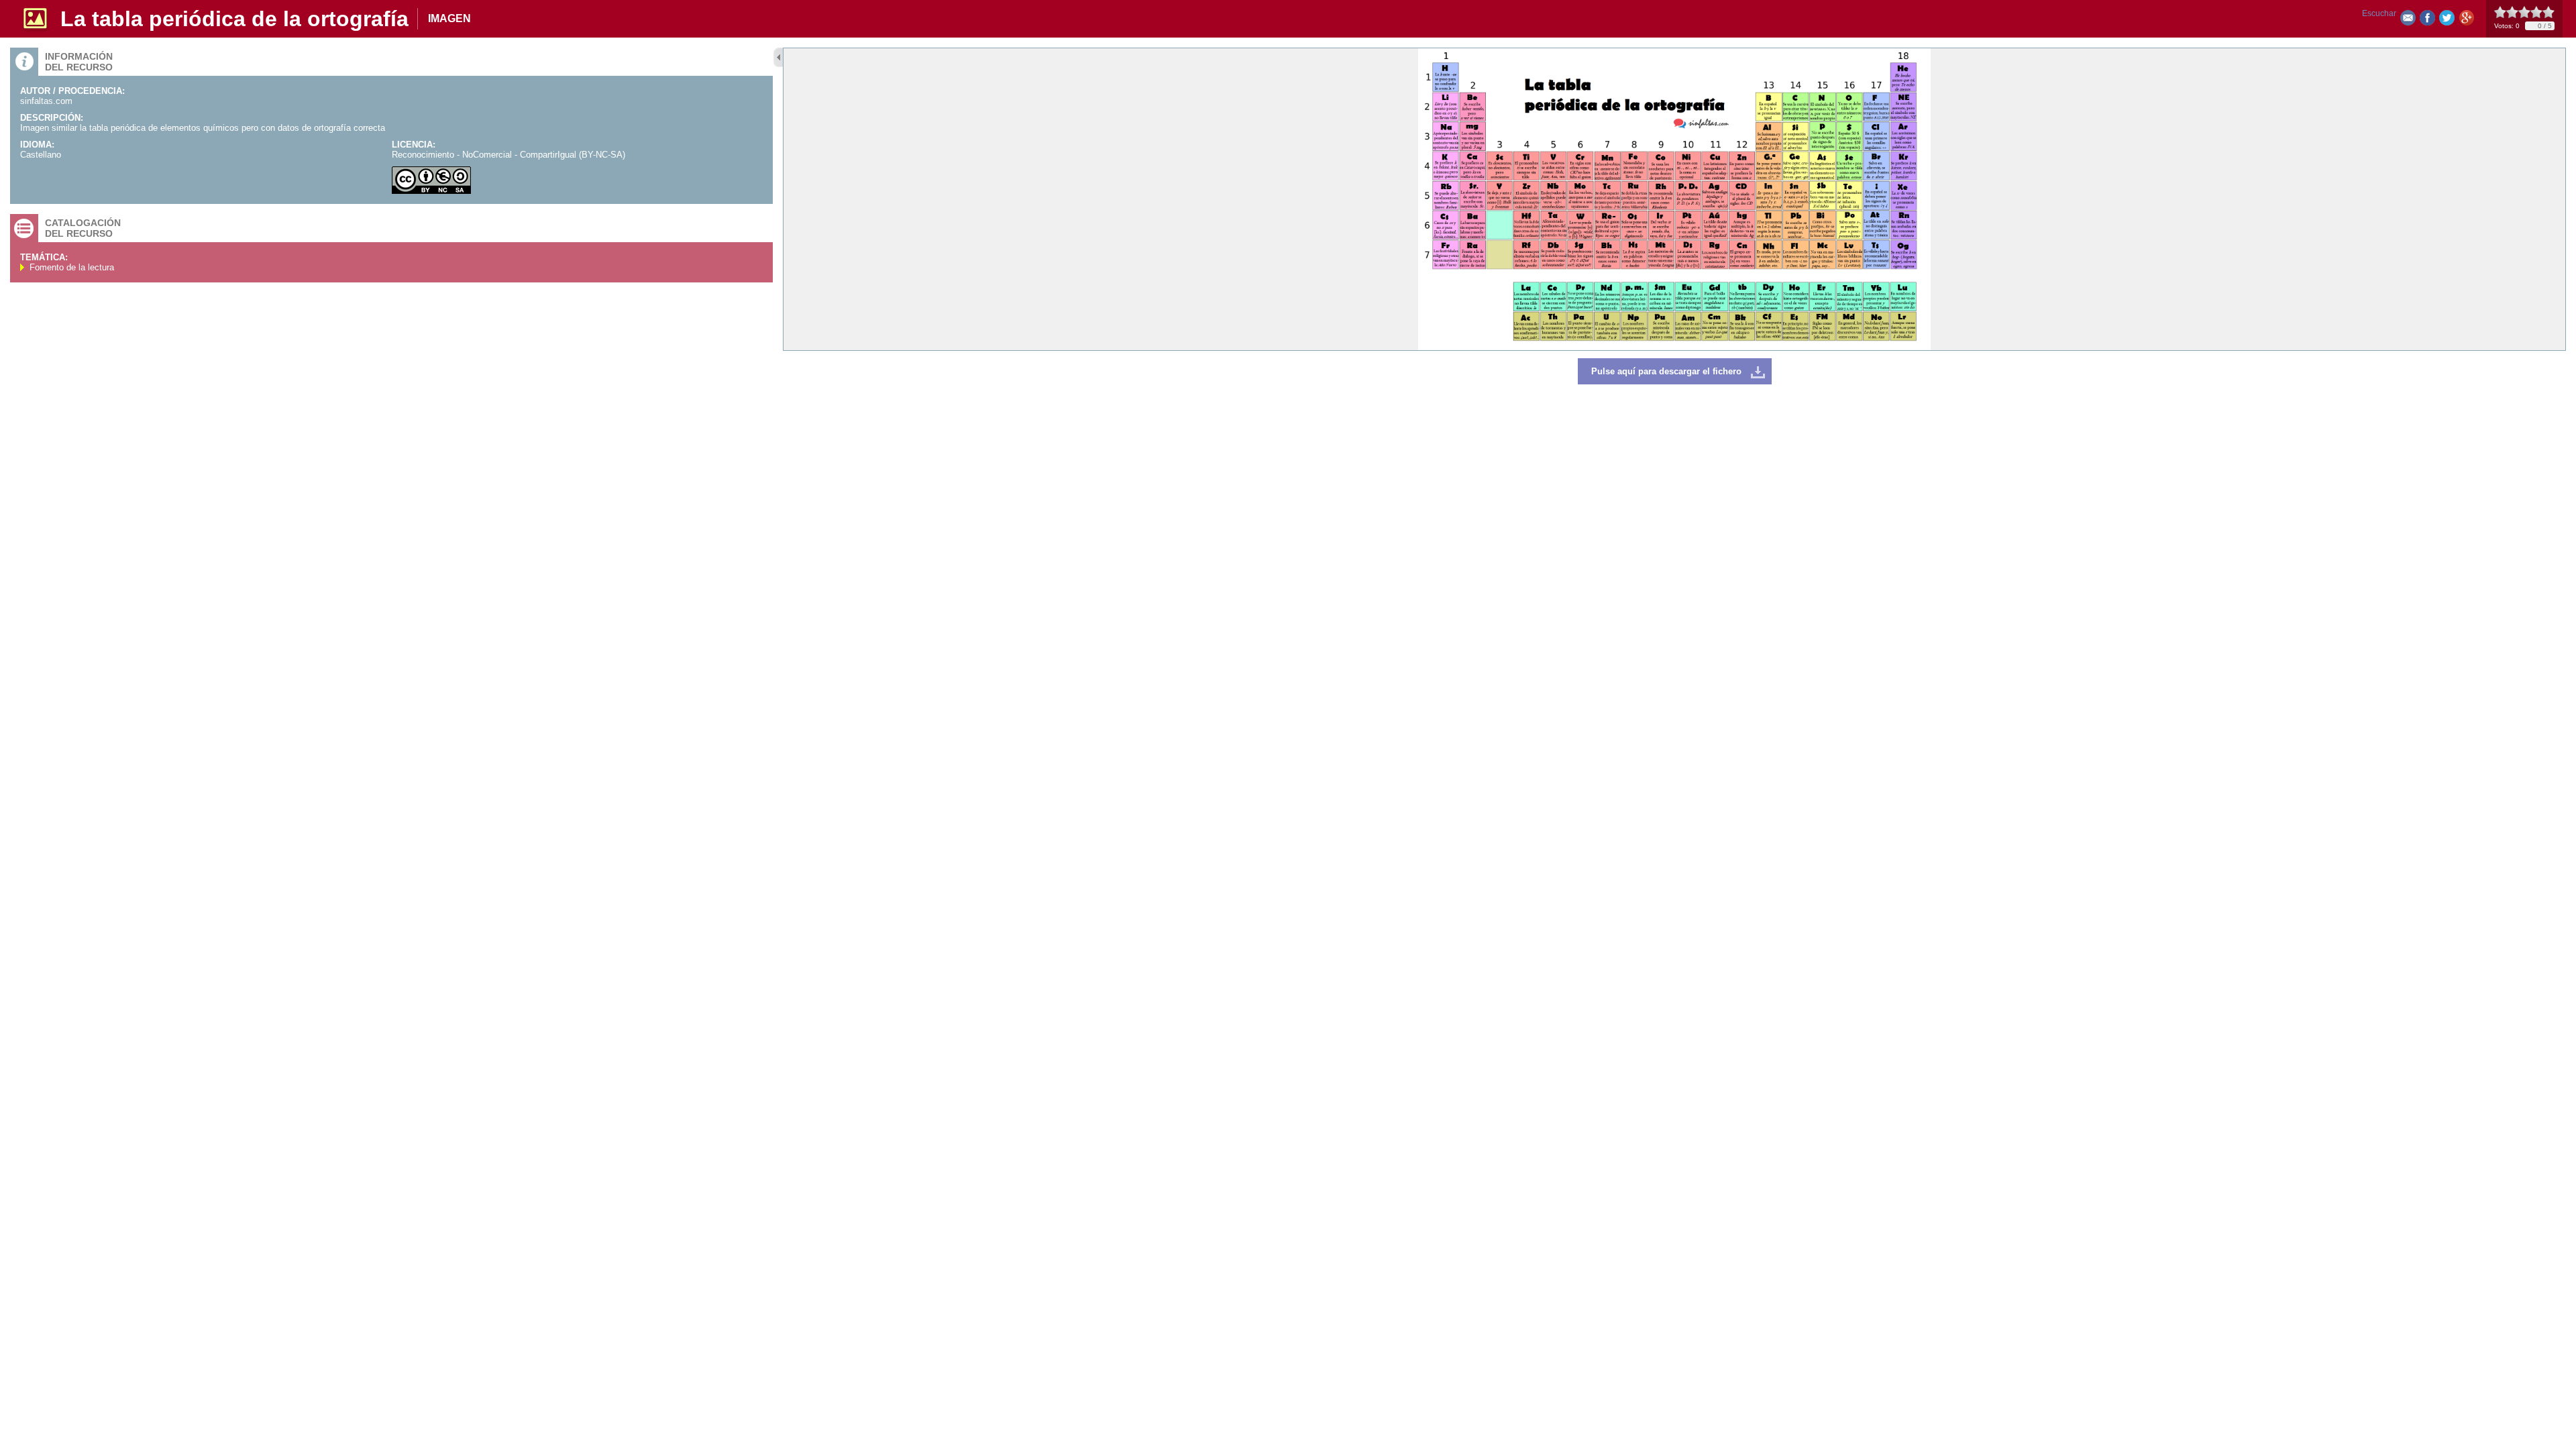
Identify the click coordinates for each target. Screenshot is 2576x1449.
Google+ (2466, 20)
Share (2427, 20)
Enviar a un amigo (2408, 20)
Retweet (2447, 20)
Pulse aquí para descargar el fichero (1666, 371)
